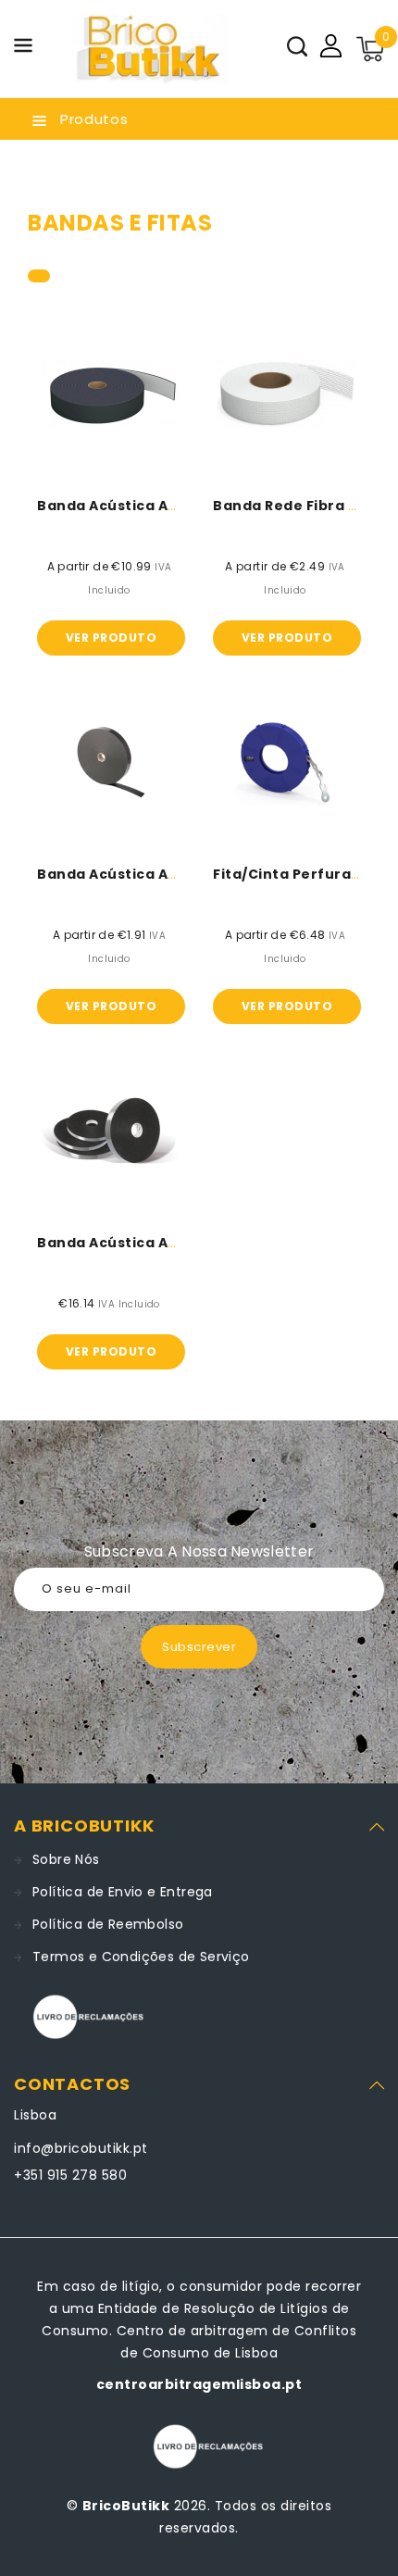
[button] (23, 49)
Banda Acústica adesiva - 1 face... (163, 874)
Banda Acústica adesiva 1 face (151, 506)
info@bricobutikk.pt (81, 2148)
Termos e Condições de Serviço (141, 1957)
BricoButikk (126, 2506)
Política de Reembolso (108, 1924)
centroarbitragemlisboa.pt (199, 2384)
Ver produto (112, 638)
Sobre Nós (66, 1859)
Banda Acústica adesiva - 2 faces (162, 1243)
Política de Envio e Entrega (123, 1892)
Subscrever (199, 1647)
